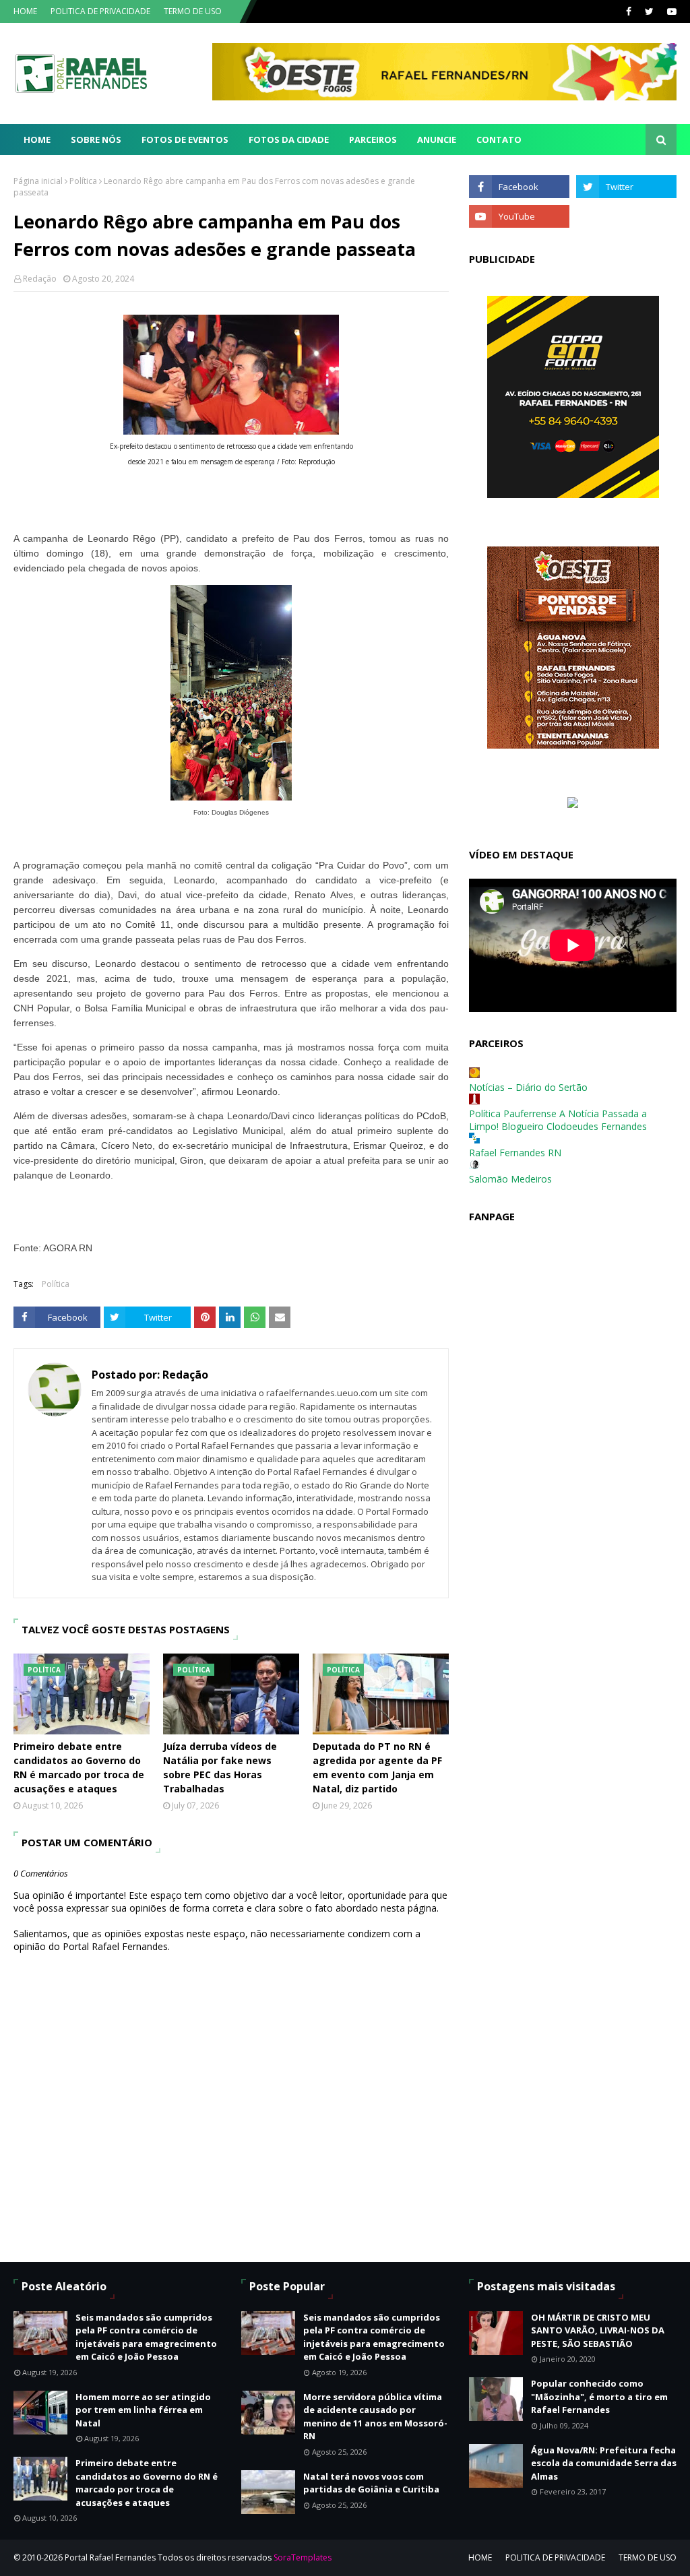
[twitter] (649, 11)
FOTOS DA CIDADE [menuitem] (289, 139)
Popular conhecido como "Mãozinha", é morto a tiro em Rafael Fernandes (599, 2396)
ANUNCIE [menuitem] (437, 139)
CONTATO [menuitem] (499, 139)
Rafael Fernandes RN (515, 1153)
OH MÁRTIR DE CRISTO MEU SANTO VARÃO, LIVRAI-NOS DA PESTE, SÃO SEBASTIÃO (598, 2330)
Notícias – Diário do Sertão (528, 1087)
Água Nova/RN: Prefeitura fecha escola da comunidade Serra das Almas (604, 2463)
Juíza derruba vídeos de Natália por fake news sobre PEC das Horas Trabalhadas (220, 1767)
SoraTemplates (303, 2557)
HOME (25, 11)
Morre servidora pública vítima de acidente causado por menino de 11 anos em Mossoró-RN (375, 2417)
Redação (40, 279)
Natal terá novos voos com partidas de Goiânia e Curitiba (371, 2483)
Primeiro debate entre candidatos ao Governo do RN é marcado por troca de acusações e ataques (79, 1767)
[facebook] (629, 11)
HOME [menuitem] (37, 139)
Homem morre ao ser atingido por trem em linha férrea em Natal (143, 2410)
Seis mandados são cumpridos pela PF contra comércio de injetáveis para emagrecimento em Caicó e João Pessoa (146, 2337)
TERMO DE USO (193, 11)
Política (83, 181)
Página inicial (38, 181)
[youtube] (670, 11)
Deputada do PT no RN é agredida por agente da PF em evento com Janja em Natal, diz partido (377, 1767)
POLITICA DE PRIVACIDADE (100, 11)
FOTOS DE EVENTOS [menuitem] (185, 139)
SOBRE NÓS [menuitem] (96, 139)
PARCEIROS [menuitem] (373, 139)
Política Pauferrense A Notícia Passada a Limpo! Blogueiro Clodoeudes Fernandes (558, 1120)
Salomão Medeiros (510, 1179)
